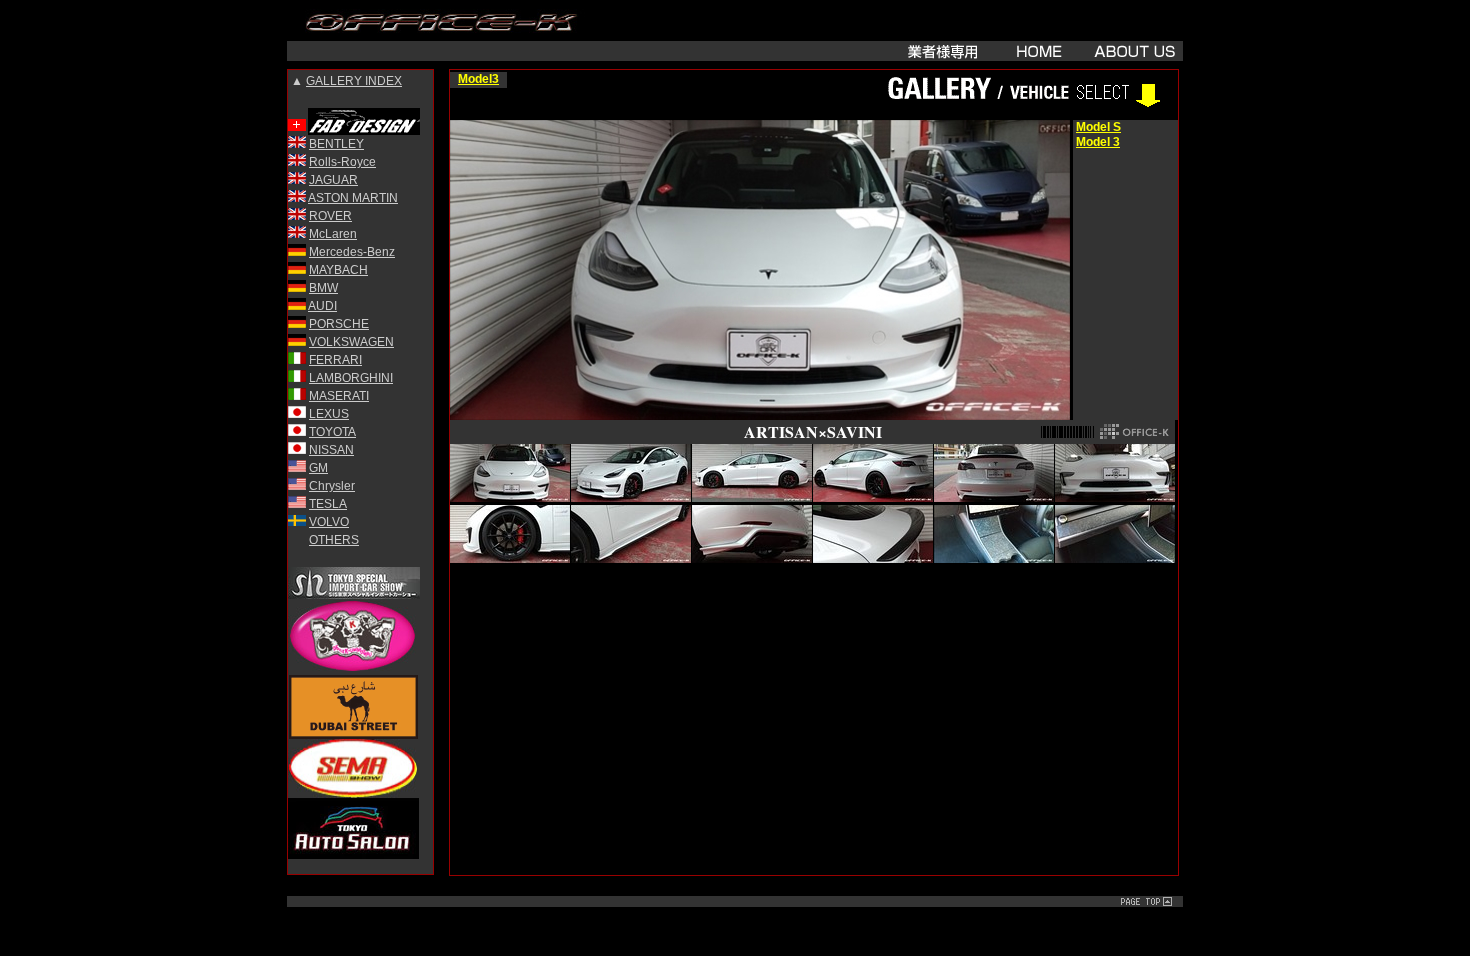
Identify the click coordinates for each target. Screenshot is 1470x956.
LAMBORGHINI (351, 378)
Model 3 (1098, 142)
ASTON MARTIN (353, 198)
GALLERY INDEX (354, 81)
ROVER (330, 216)
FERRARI (335, 360)
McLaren (333, 234)
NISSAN (331, 450)
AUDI (322, 306)
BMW (323, 288)
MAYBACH (338, 270)
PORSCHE (339, 324)
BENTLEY (336, 144)
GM (318, 468)
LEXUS (329, 414)
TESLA (328, 504)
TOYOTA (332, 432)
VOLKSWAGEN (351, 342)
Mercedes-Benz (352, 252)
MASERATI (339, 396)
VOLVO (329, 522)
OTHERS (334, 540)
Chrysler (332, 486)
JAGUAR (333, 180)
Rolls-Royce (342, 162)
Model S (1098, 127)
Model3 (478, 79)
